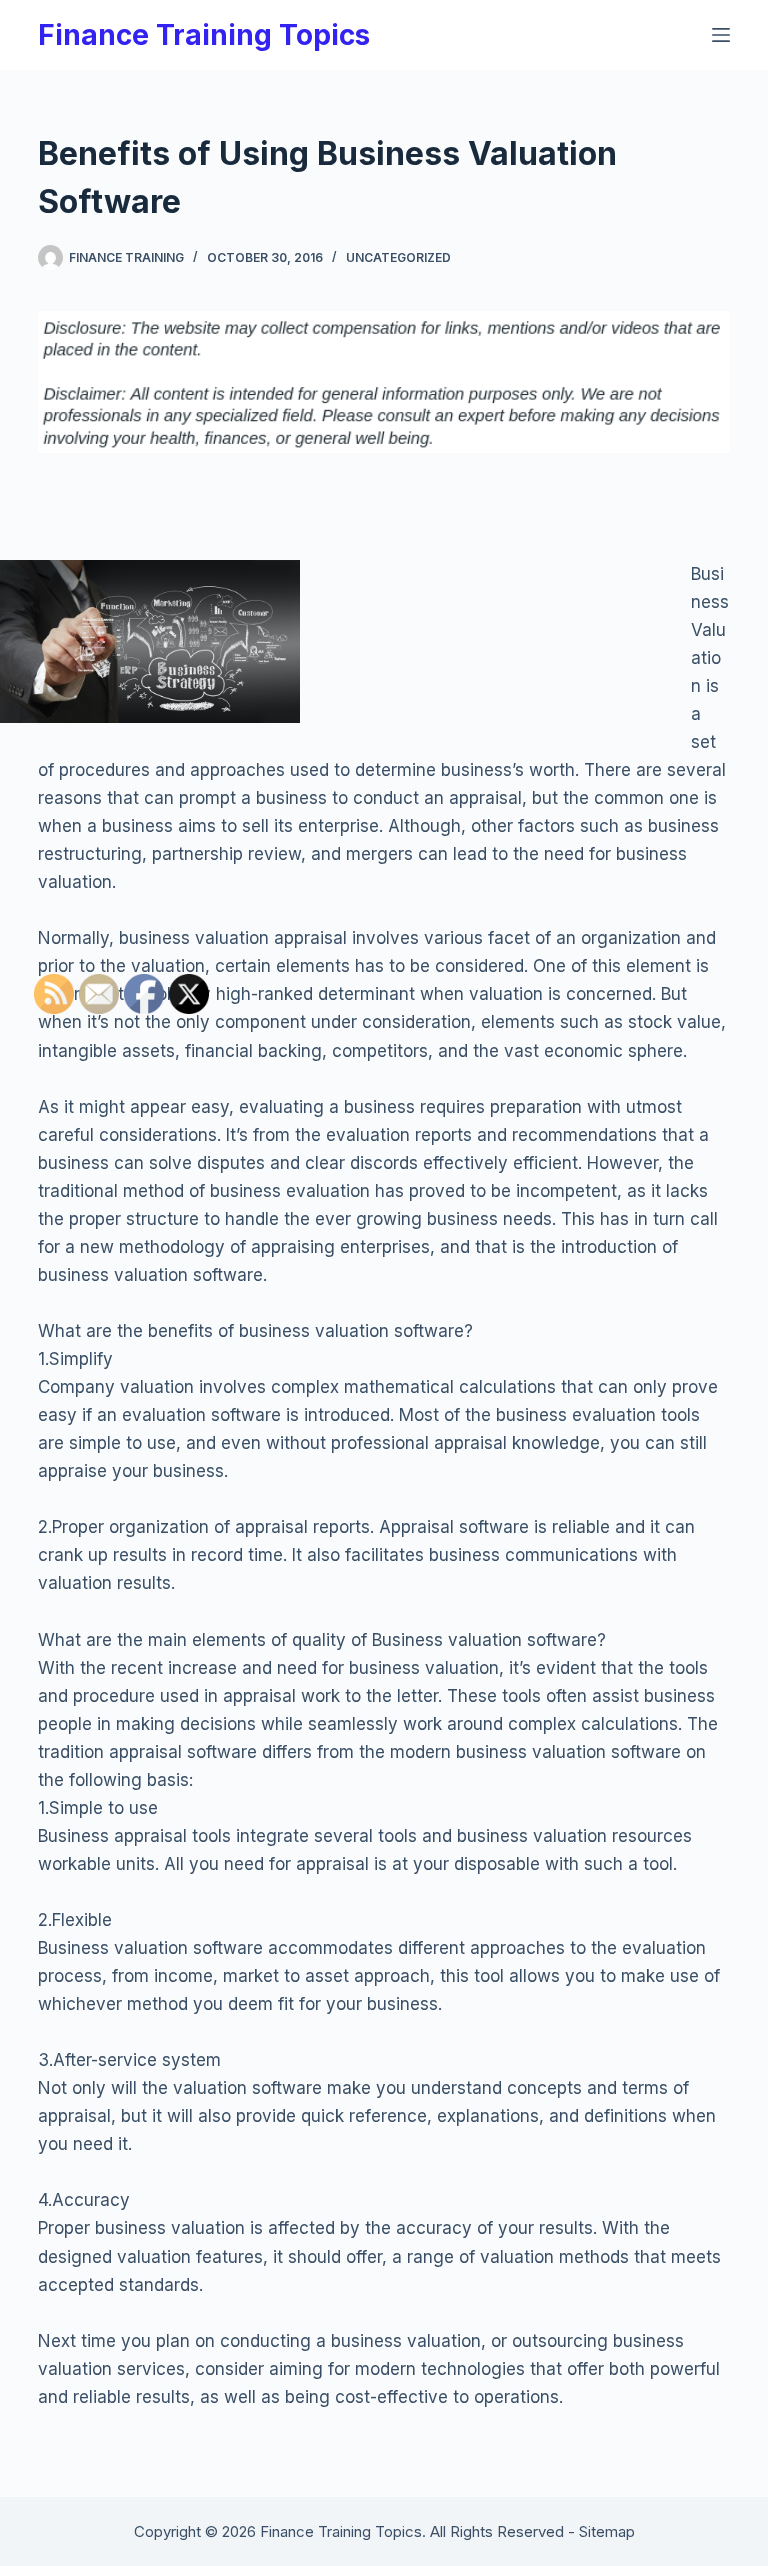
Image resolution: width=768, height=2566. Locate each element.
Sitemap (607, 2531)
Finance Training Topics (204, 35)
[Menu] (721, 35)
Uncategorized (398, 257)
